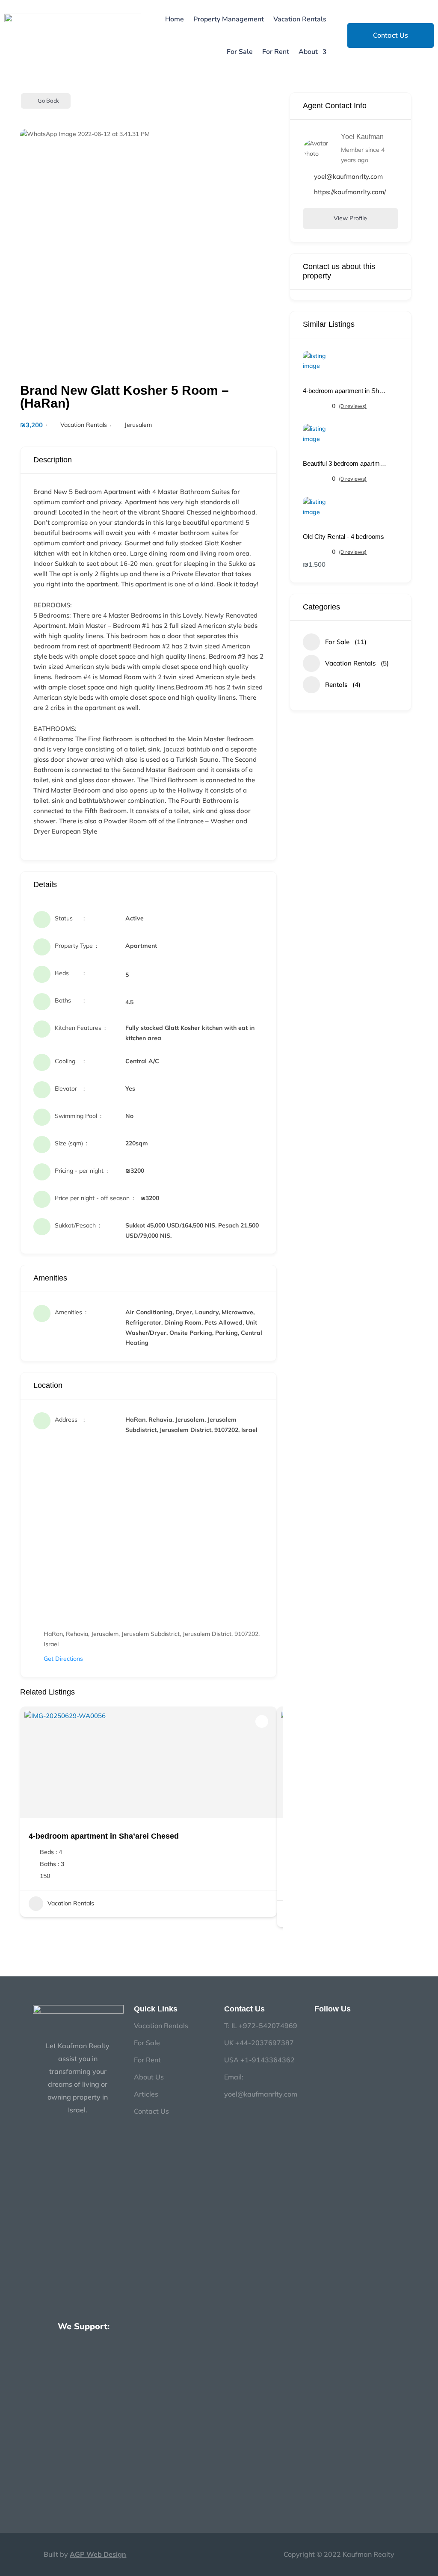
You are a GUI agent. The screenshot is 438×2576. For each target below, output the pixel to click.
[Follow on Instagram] (334, 2025)
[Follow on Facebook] (317, 2025)
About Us (149, 2077)
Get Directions (63, 1659)
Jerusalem (138, 425)
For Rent (276, 52)
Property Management (229, 19)
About (308, 52)
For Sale (240, 52)
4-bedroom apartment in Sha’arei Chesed (104, 1836)
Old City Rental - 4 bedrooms (343, 537)
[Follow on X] (368, 2025)
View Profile (350, 218)
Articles (146, 2094)
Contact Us (391, 35)
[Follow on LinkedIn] (351, 2025)
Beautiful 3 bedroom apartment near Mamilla (346, 463)
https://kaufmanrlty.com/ (350, 192)
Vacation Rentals (300, 19)
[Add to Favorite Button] (262, 1721)
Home (175, 19)
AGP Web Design (98, 2554)
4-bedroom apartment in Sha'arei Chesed (346, 391)
